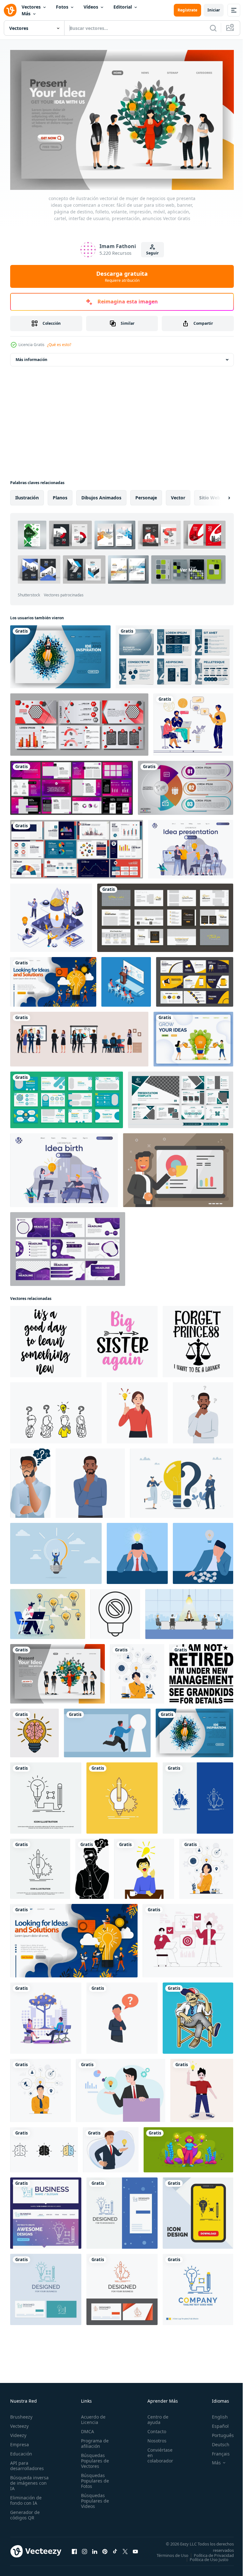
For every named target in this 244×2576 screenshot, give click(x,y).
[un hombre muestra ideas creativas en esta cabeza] (198, 2015)
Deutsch (216, 2441)
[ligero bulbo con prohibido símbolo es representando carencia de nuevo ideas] (115, 1611)
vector (178, 495)
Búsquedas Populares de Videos (93, 2498)
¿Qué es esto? (59, 345)
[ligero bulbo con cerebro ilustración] (34, 1730)
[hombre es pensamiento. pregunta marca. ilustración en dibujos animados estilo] (92, 1866)
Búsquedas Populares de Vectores (93, 2458)
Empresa (20, 2441)
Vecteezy (19, 2423)
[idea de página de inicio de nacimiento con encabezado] (64, 1167)
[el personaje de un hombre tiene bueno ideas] (202, 2088)
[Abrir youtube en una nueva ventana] (135, 2550)
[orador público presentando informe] (126, 979)
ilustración (27, 495)
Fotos (62, 7)
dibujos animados (101, 495)
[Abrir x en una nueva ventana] (125, 2550)
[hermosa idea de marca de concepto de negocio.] (46, 2210)
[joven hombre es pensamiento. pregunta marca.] (203, 1410)
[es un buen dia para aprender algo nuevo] (46, 1339)
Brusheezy (21, 2414)
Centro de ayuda (154, 2416)
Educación (21, 2451)
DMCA (86, 2428)
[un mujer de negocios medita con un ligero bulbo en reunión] (189, 1611)
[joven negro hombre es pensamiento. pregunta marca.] (90, 1480)
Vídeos (91, 7)
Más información (31, 357)
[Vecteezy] (10, 10)
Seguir (152, 253)
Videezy (18, 2432)
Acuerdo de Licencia (91, 2416)
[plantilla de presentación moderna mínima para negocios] (181, 1097)
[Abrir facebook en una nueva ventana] (74, 2550)
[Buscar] (213, 28)
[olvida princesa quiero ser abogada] (198, 1339)
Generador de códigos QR (25, 2512)
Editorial (123, 7)
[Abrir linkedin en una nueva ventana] (95, 2550)
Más (26, 14)
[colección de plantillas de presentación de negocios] (68, 1246)
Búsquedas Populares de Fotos (93, 2478)
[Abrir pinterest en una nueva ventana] (105, 2550)
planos (60, 495)
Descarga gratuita (122, 276)
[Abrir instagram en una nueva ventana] (85, 2550)
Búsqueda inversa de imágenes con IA (29, 2480)
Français (216, 2451)
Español (216, 2423)
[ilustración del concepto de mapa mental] (137, 1671)
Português (218, 2432)
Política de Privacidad (209, 2556)
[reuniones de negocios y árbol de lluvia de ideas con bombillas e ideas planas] (46, 2015)
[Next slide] (219, 495)
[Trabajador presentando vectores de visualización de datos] (178, 1167)
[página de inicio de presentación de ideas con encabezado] (191, 846)
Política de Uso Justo (204, 2560)
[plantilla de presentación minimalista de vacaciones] (165, 915)
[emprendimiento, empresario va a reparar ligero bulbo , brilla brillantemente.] (56, 1551)
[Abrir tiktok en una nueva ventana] (115, 2550)
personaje (146, 495)
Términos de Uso (213, 2552)
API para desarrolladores (27, 2462)
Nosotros (153, 2437)
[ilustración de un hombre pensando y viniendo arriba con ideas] (144, 1866)
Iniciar (214, 10)
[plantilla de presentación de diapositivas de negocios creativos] (67, 1097)
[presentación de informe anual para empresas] (79, 722)
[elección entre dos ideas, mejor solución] (188, 2147)
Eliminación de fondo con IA (26, 2497)
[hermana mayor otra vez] (122, 1339)
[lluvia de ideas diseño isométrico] (51, 915)
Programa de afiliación (93, 2440)
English (215, 2414)
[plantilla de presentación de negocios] (195, 979)
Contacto (153, 2428)
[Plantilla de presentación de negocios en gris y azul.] (174, 654)
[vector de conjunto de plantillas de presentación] (71, 785)
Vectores (31, 7)
